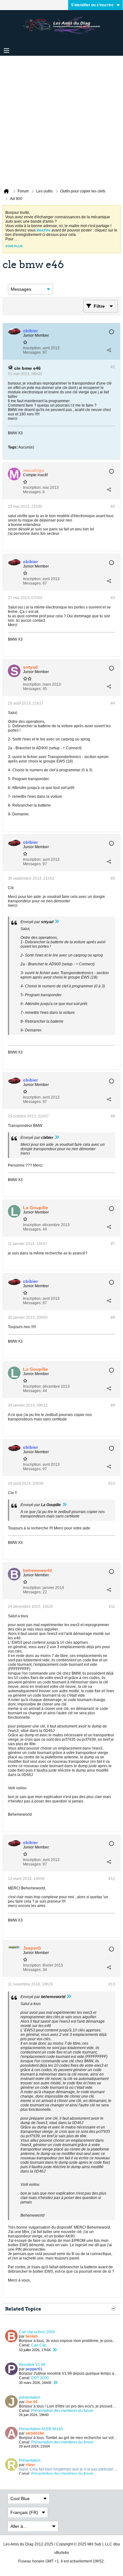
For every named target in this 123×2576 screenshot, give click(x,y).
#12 (112, 1879)
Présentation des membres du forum (62, 2411)
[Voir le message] (57, 922)
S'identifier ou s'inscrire (92, 5)
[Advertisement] (61, 120)
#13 (112, 1984)
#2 (113, 506)
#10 (112, 1483)
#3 (113, 598)
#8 (113, 1317)
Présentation (30, 2460)
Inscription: (32, 348)
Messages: (32, 352)
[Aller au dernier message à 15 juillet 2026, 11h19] (55, 2350)
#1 (113, 367)
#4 (113, 703)
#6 (113, 1116)
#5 (113, 878)
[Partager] (109, 350)
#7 (113, 1244)
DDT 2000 (40, 2378)
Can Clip (39, 2345)
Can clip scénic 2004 (37, 2332)
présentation (30, 2397)
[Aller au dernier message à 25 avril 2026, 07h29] (55, 2383)
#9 (113, 1405)
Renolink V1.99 (32, 2365)
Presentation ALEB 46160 (41, 2429)
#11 (112, 1607)
